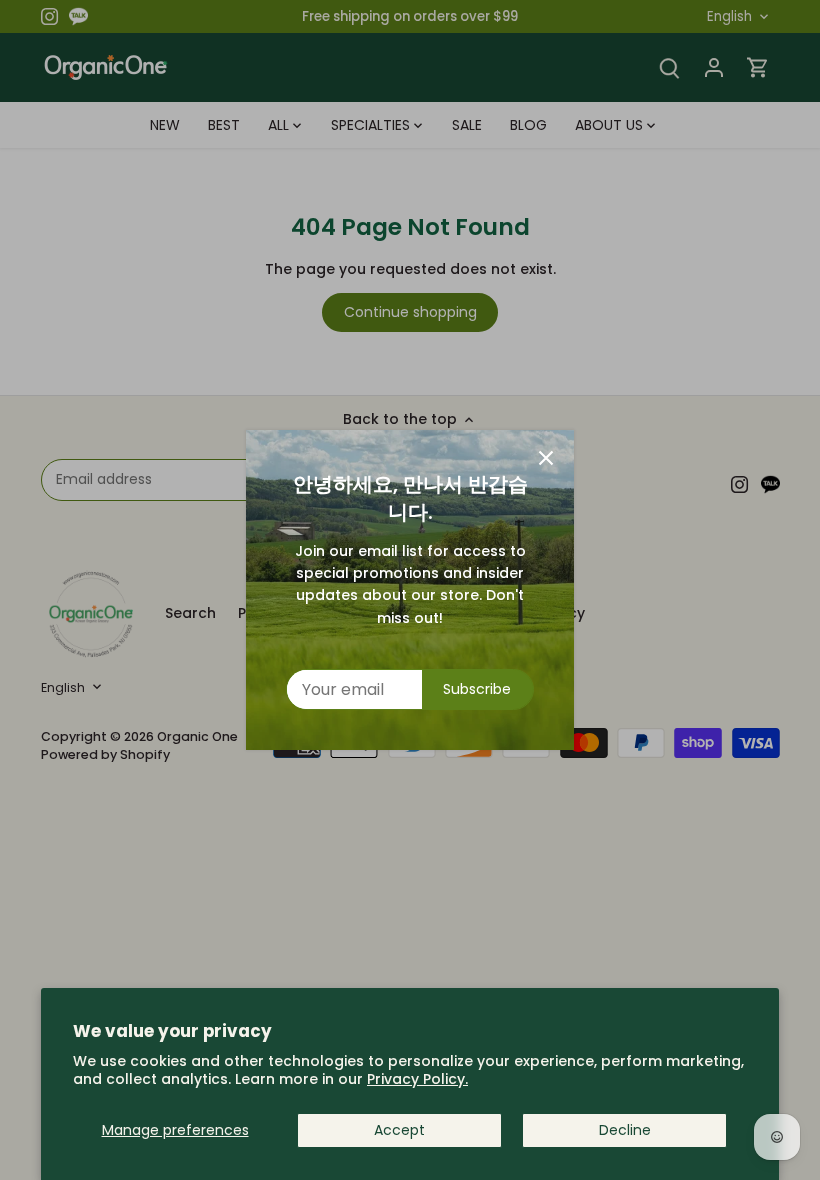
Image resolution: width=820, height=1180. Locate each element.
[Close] (546, 458)
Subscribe (477, 689)
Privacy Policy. (417, 1079)
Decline (625, 1130)
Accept (399, 1130)
